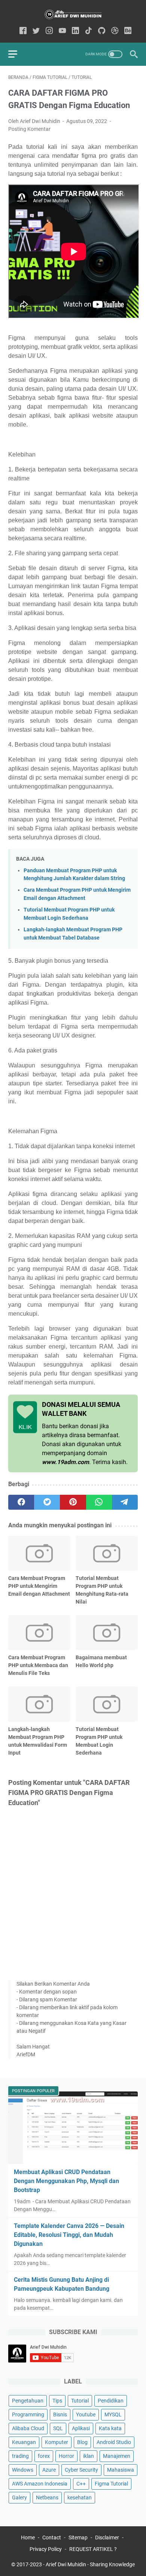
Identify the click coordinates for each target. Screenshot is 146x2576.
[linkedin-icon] (75, 31)
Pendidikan (111, 2401)
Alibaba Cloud (28, 2428)
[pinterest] (73, 1502)
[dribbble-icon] (115, 31)
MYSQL (113, 2414)
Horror (66, 2456)
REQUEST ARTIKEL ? (93, 2549)
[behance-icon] (128, 31)
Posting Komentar (29, 129)
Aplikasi (81, 2428)
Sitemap (78, 2537)
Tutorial (80, 2401)
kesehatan (80, 2497)
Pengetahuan (28, 2401)
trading (20, 2456)
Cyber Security (81, 2470)
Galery (19, 2497)
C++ (81, 2484)
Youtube (86, 2414)
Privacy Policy (46, 2549)
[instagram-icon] (49, 31)
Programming (28, 2414)
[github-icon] (102, 31)
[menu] (17, 54)
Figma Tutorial (111, 2484)
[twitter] (47, 1502)
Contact (52, 2537)
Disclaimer (107, 2537)
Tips (57, 2401)
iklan (89, 2456)
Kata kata (110, 2428)
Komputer (57, 2442)
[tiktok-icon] (89, 31)
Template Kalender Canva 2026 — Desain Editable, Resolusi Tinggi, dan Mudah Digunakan (69, 2235)
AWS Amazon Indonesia (40, 2484)
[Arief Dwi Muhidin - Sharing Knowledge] (73, 14)
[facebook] (21, 1502)
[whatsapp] (99, 1502)
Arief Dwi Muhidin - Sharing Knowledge (90, 2564)
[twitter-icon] (36, 31)
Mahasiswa (121, 2470)
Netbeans (47, 2497)
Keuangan (24, 2442)
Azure (49, 2470)
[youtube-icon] (62, 31)
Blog (82, 2442)
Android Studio (114, 2442)
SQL (58, 2428)
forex (44, 2456)
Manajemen (117, 2456)
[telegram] (125, 1502)
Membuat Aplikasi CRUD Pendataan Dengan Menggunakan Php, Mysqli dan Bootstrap (66, 2181)
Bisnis (60, 2414)
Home (28, 2537)
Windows (23, 2470)
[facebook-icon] (23, 31)
